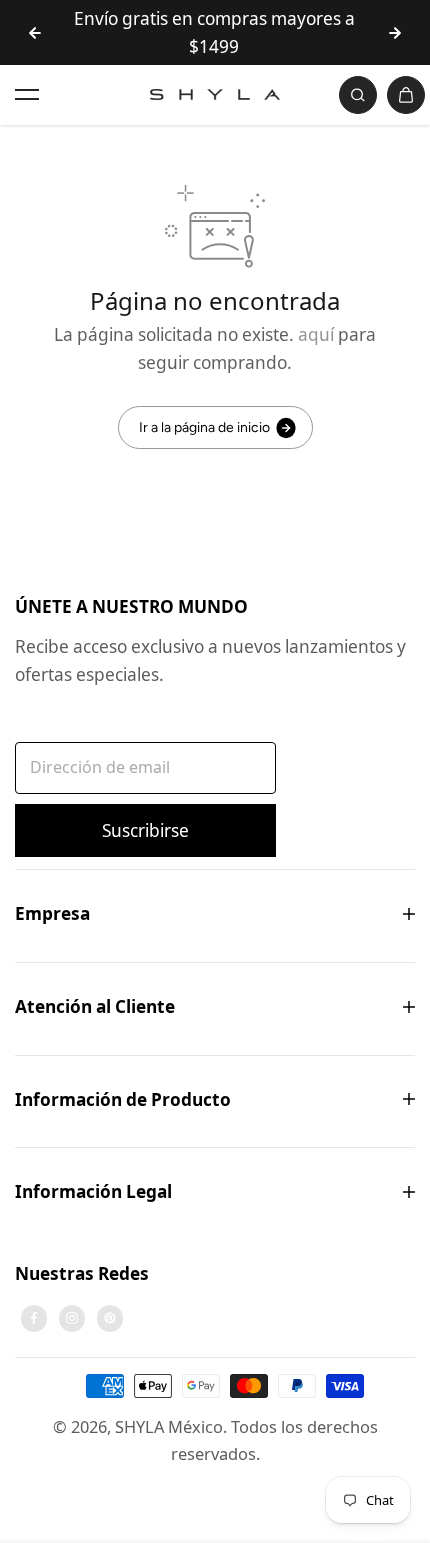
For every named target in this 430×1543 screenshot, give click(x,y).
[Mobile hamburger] (27, 95)
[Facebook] (34, 1318)
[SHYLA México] (215, 94)
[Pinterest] (110, 1318)
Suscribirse (145, 830)
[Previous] (35, 33)
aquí (316, 334)
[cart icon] (406, 95)
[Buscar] (358, 95)
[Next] (395, 33)
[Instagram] (72, 1318)
